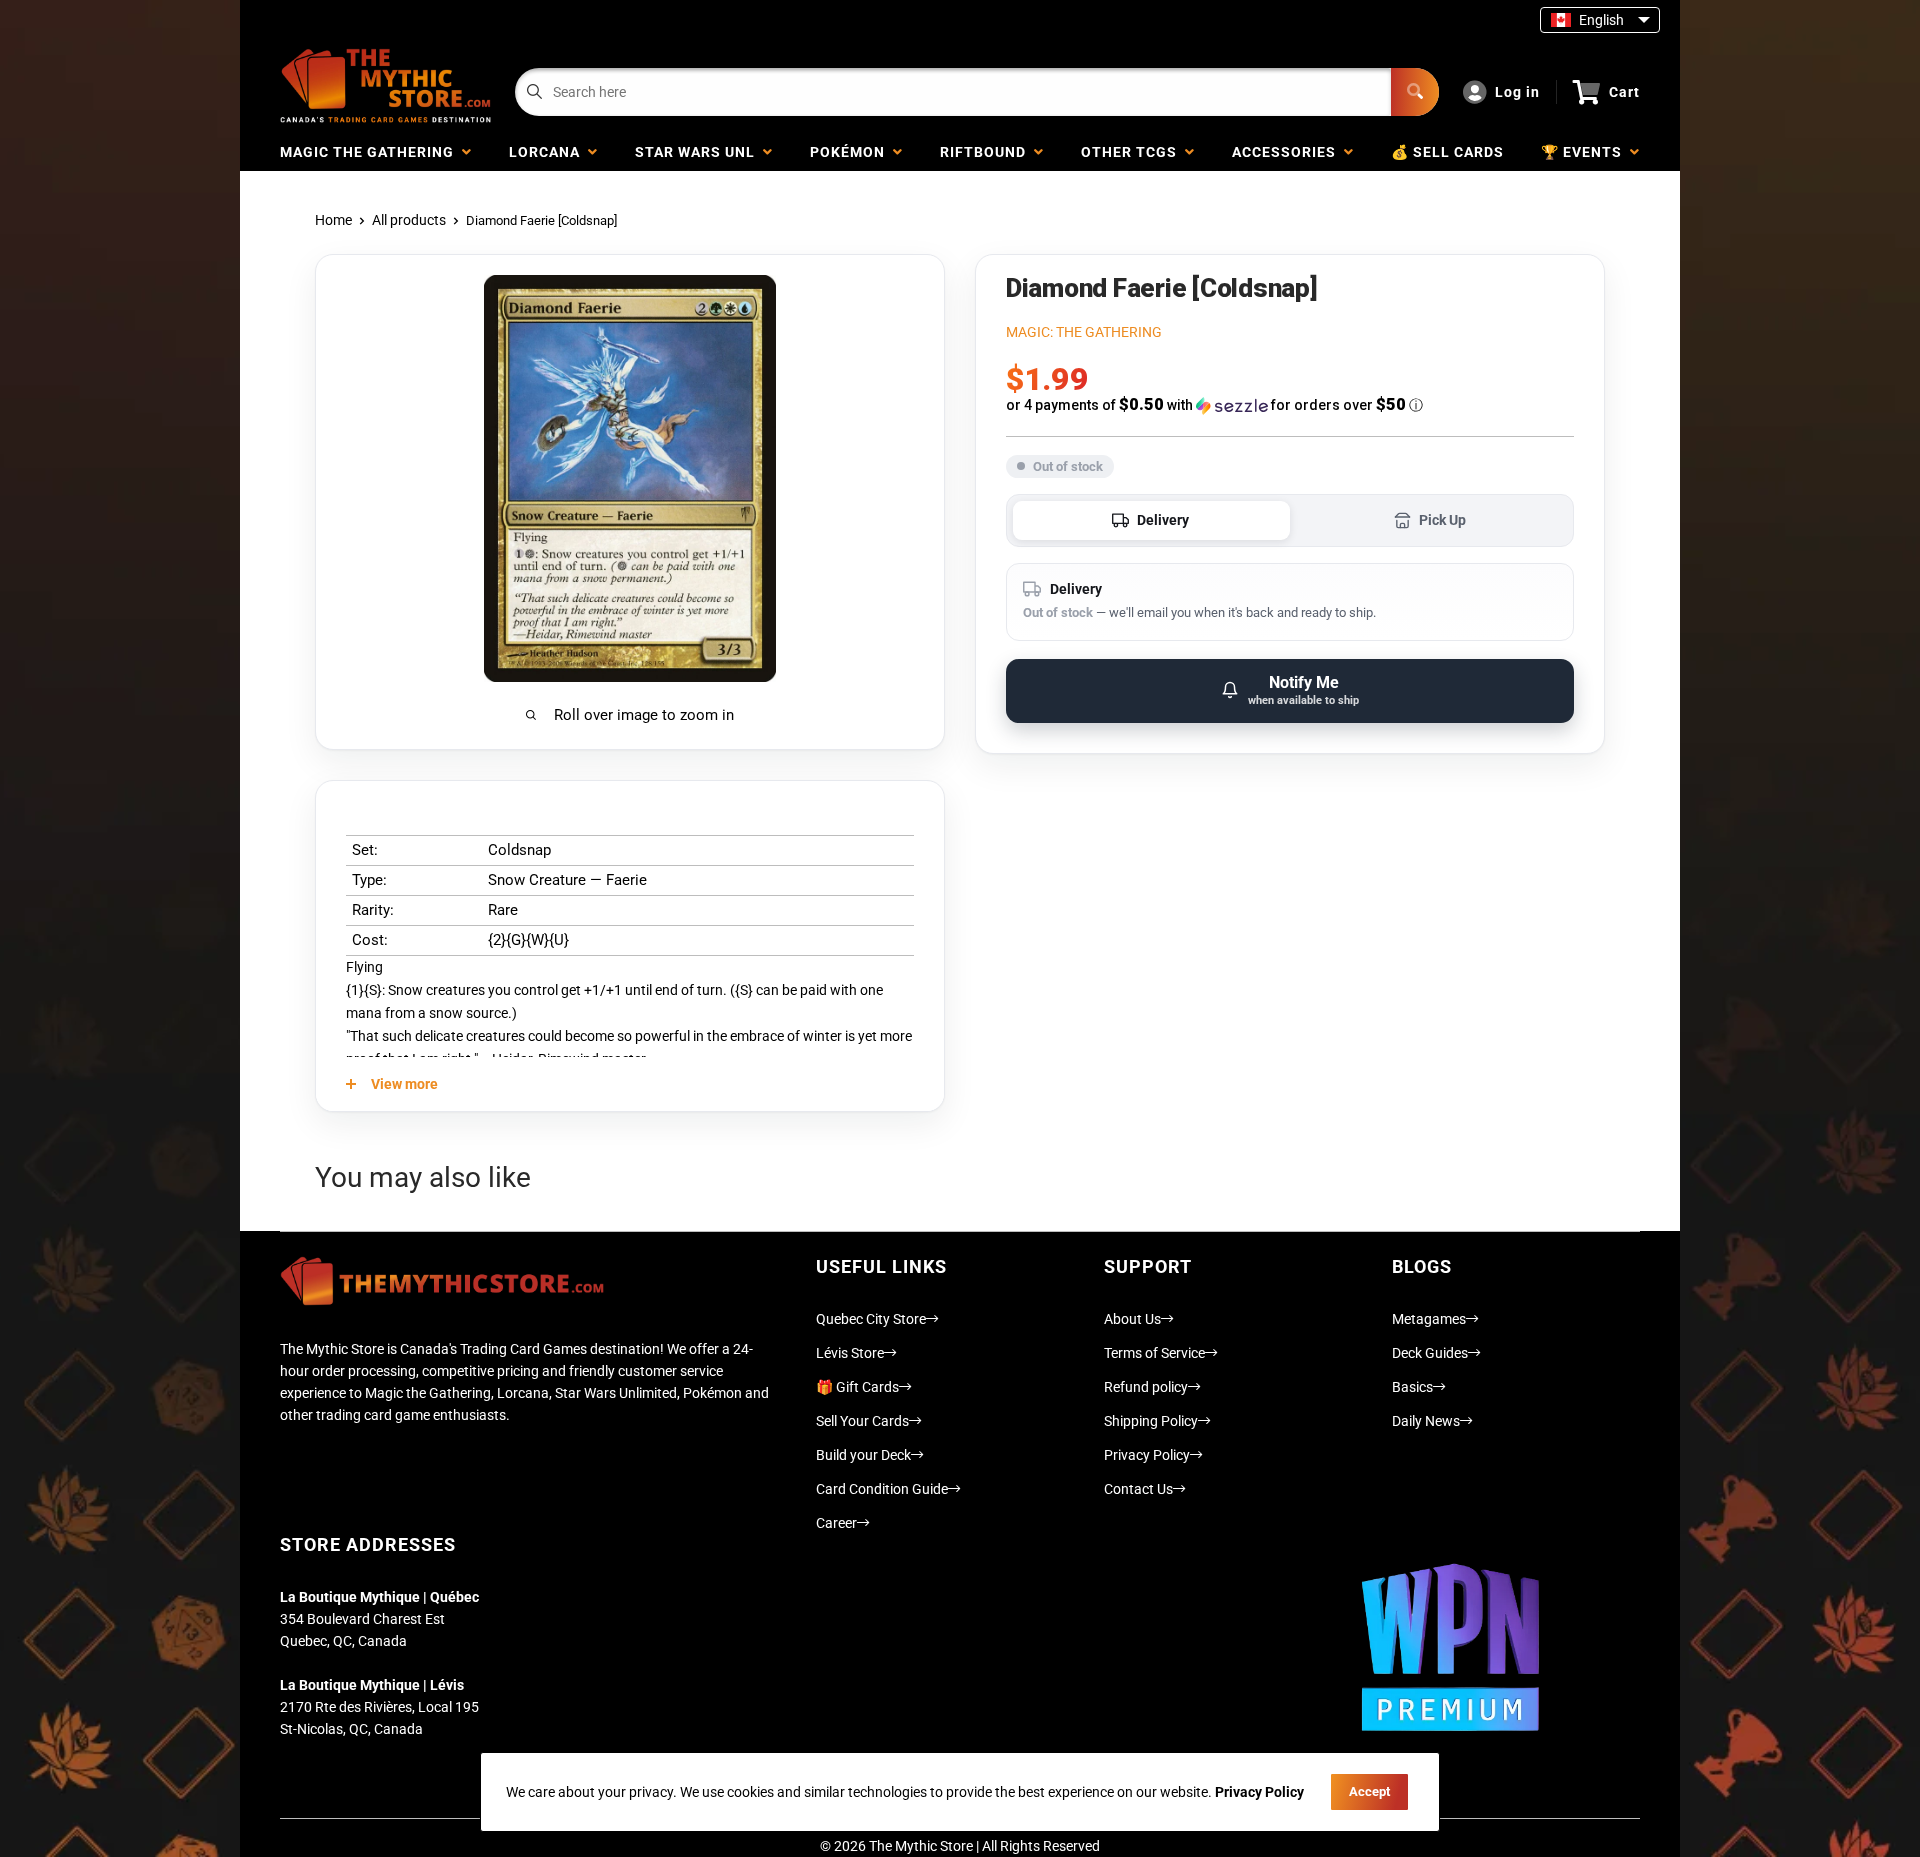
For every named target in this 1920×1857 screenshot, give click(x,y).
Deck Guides (1430, 1353)
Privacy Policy (1147, 1455)
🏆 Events (1585, 152)
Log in (1517, 92)
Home (333, 220)
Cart (1624, 92)
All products (409, 220)
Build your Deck (863, 1455)
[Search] (1415, 92)
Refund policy (1146, 1387)
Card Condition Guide (882, 1489)
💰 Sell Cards (1447, 152)
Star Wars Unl (699, 152)
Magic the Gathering (371, 152)
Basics (1412, 1387)
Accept (1369, 1791)
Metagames (1429, 1319)
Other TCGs (1133, 152)
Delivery (1163, 520)
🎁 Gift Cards (857, 1387)
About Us (1132, 1319)
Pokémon (851, 152)
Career (836, 1523)
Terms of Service (1154, 1353)
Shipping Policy (1151, 1421)
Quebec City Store (871, 1319)
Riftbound (987, 152)
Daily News (1426, 1421)
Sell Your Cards (862, 1421)
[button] (1290, 405)
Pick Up (1442, 520)
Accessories (1288, 152)
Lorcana (548, 152)
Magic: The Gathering (1084, 332)
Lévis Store (850, 1353)
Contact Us (1138, 1489)
